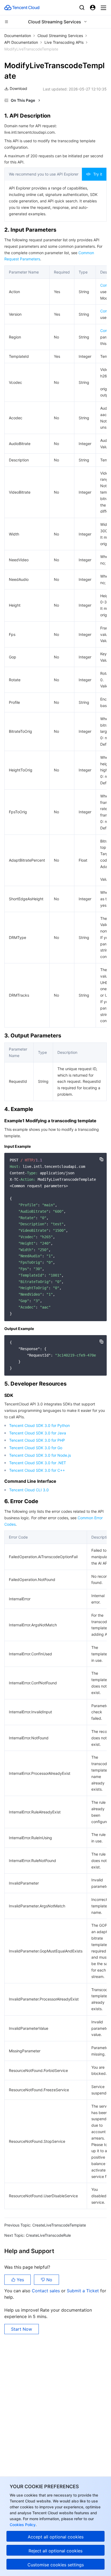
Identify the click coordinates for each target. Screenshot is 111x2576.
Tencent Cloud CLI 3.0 (29, 1490)
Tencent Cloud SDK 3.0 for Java (38, 1433)
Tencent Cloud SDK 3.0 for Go (36, 1448)
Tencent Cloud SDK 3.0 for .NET (38, 1463)
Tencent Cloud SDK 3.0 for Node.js (40, 1455)
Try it (98, 174)
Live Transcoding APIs (64, 42)
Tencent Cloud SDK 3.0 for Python (39, 1425)
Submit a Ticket (84, 2291)
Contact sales (46, 2291)
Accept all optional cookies (56, 2537)
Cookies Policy (23, 2525)
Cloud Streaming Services (60, 36)
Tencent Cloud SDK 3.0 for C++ (37, 1470)
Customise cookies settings (56, 2565)
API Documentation (21, 42)
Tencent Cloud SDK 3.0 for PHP (37, 1440)
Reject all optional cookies (55, 2551)
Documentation (18, 36)
